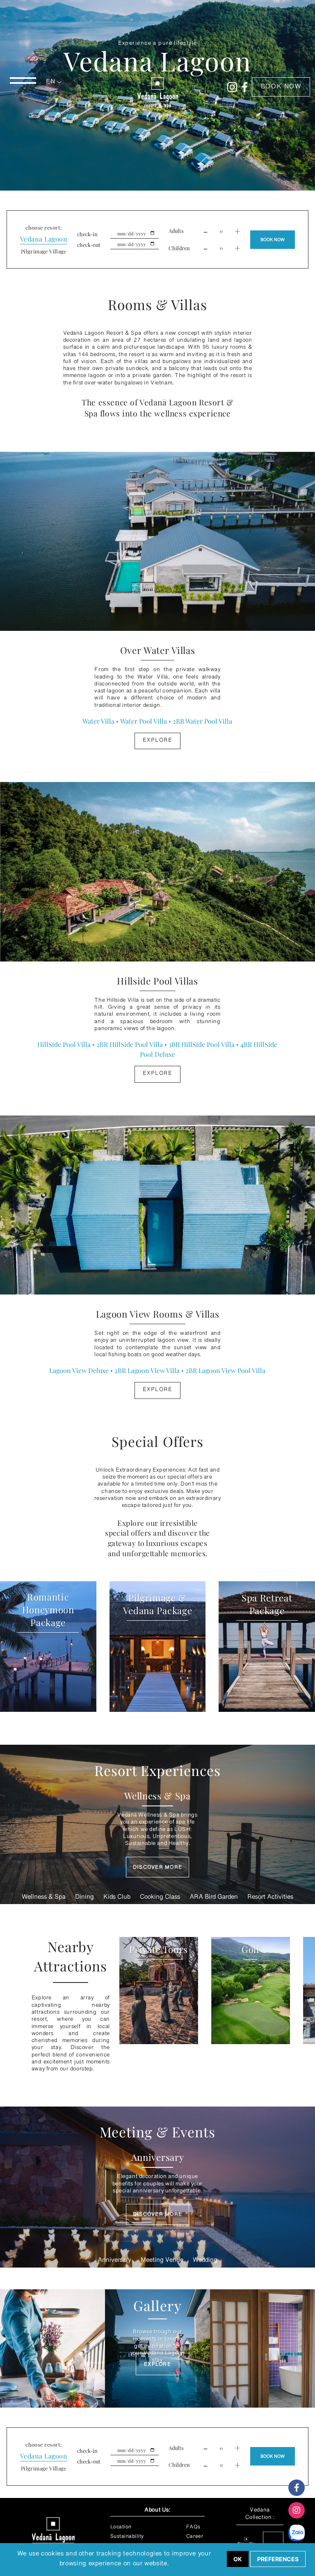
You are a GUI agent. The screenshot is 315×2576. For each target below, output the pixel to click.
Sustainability (127, 2537)
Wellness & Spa (44, 1898)
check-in (87, 234)
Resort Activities (270, 1898)
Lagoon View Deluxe (79, 1370)
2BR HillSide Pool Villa (130, 1044)
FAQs (193, 2528)
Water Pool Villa (144, 721)
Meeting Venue (162, 2261)
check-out (89, 245)
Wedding (205, 2261)
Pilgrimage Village (44, 251)
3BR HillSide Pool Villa (202, 1044)
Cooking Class (160, 1898)
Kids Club (117, 1898)
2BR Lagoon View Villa (147, 1370)
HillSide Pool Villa (64, 1044)
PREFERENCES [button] (278, 2559)
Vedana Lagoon (44, 239)
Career (195, 2537)
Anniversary (114, 2261)
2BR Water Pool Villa (202, 721)
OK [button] (238, 2559)
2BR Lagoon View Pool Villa (225, 1370)
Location (121, 2528)
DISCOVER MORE (158, 1868)
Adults (176, 231)
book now (281, 87)
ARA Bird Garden (214, 1898)
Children (179, 248)
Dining (84, 1898)
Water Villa (98, 721)
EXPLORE (157, 2365)
